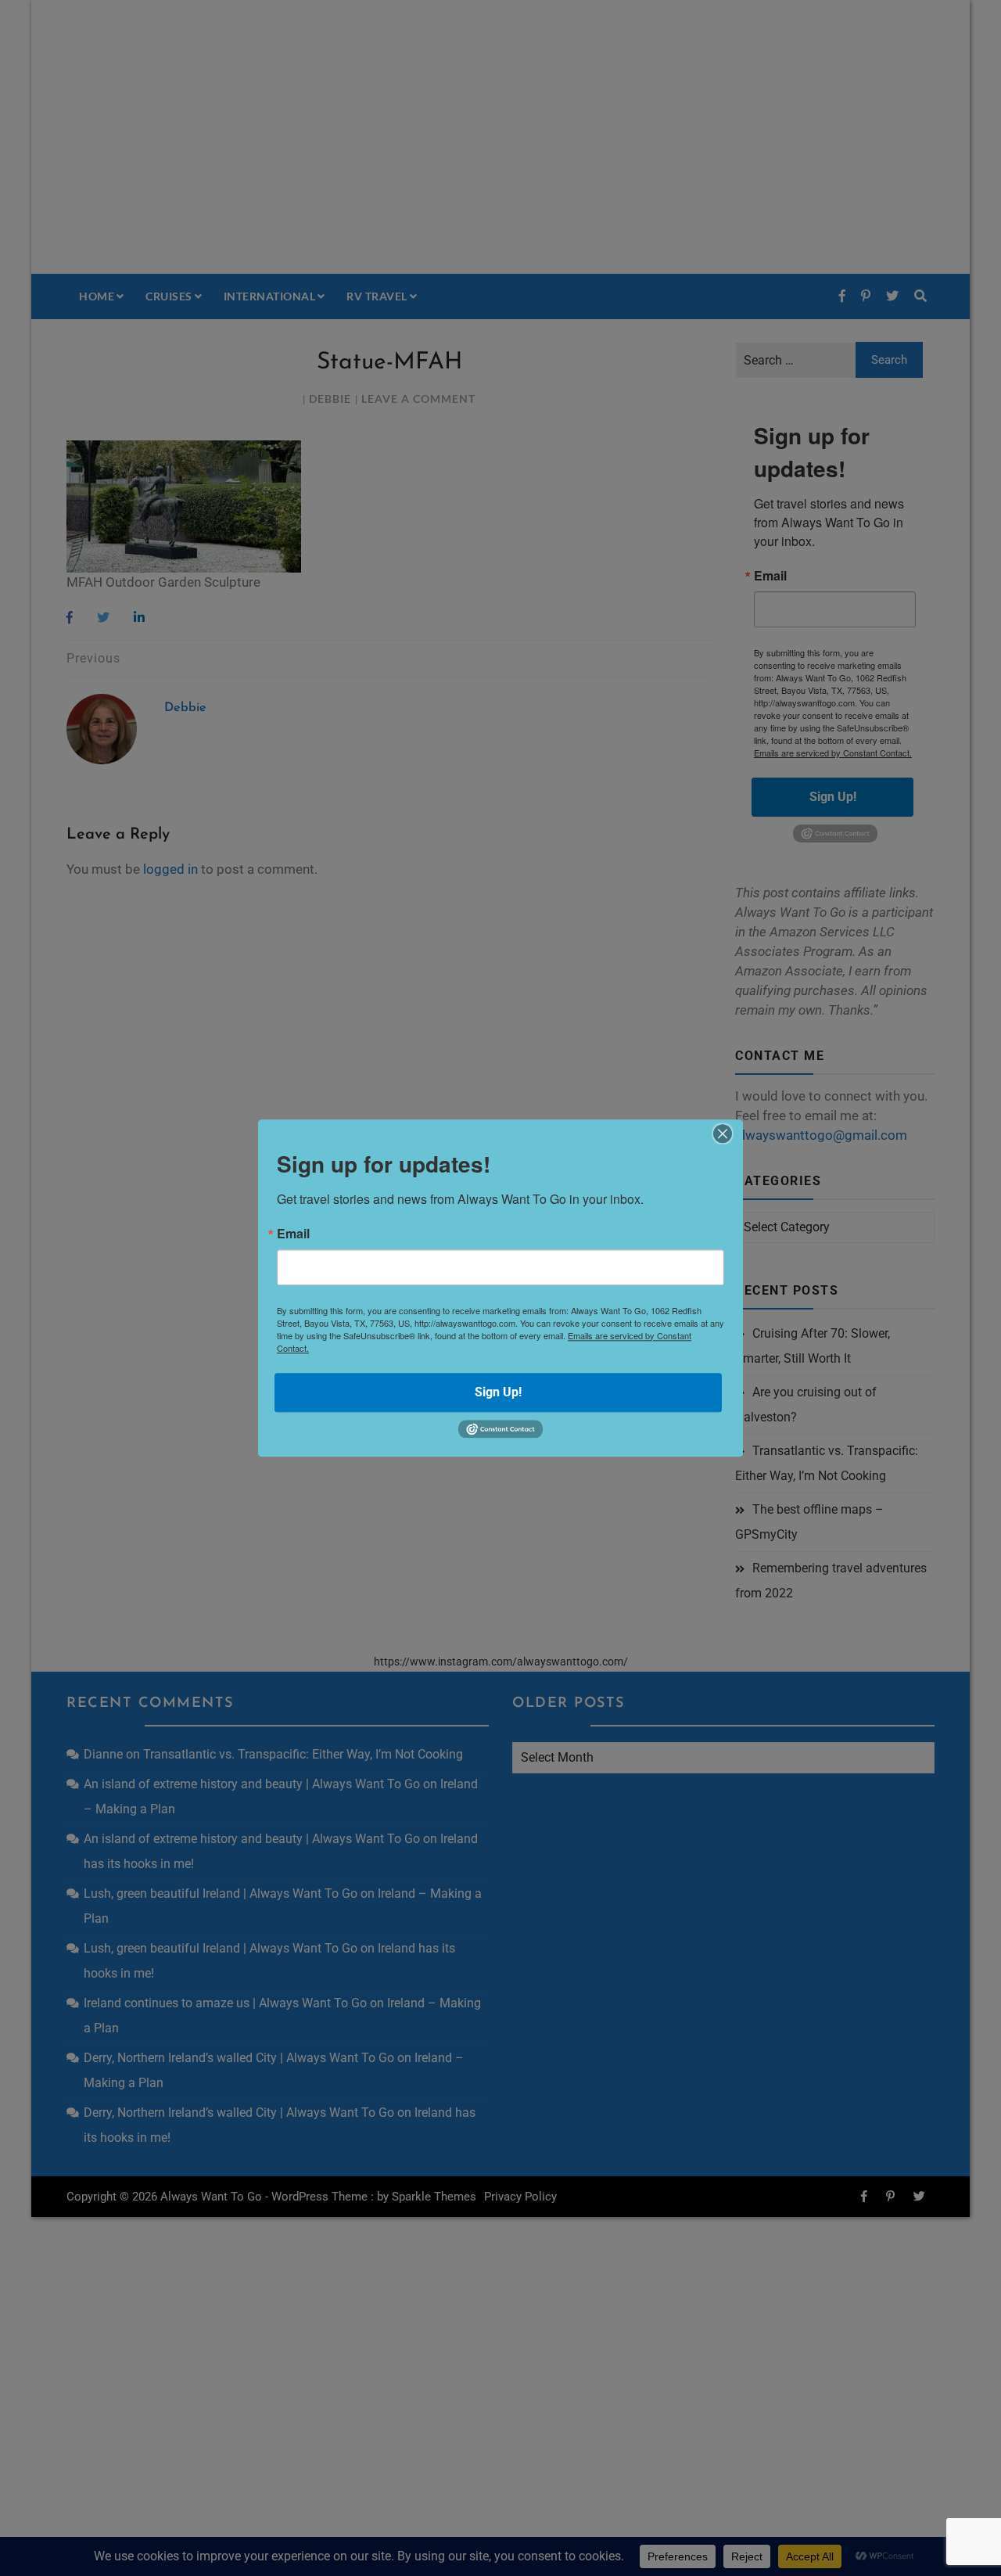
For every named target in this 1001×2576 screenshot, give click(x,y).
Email (293, 1234)
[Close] (723, 1134)
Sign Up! (498, 1392)
